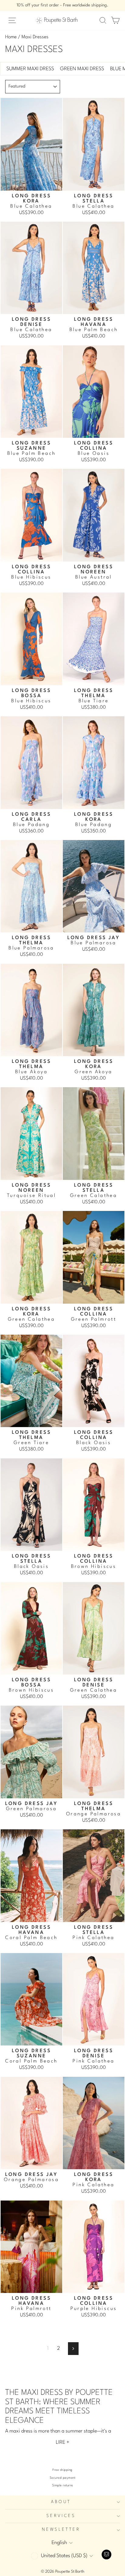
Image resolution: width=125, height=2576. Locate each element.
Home (11, 37)
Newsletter (61, 2530)
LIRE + (63, 2442)
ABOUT (61, 2502)
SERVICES (61, 2516)
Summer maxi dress (30, 69)
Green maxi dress (82, 69)
